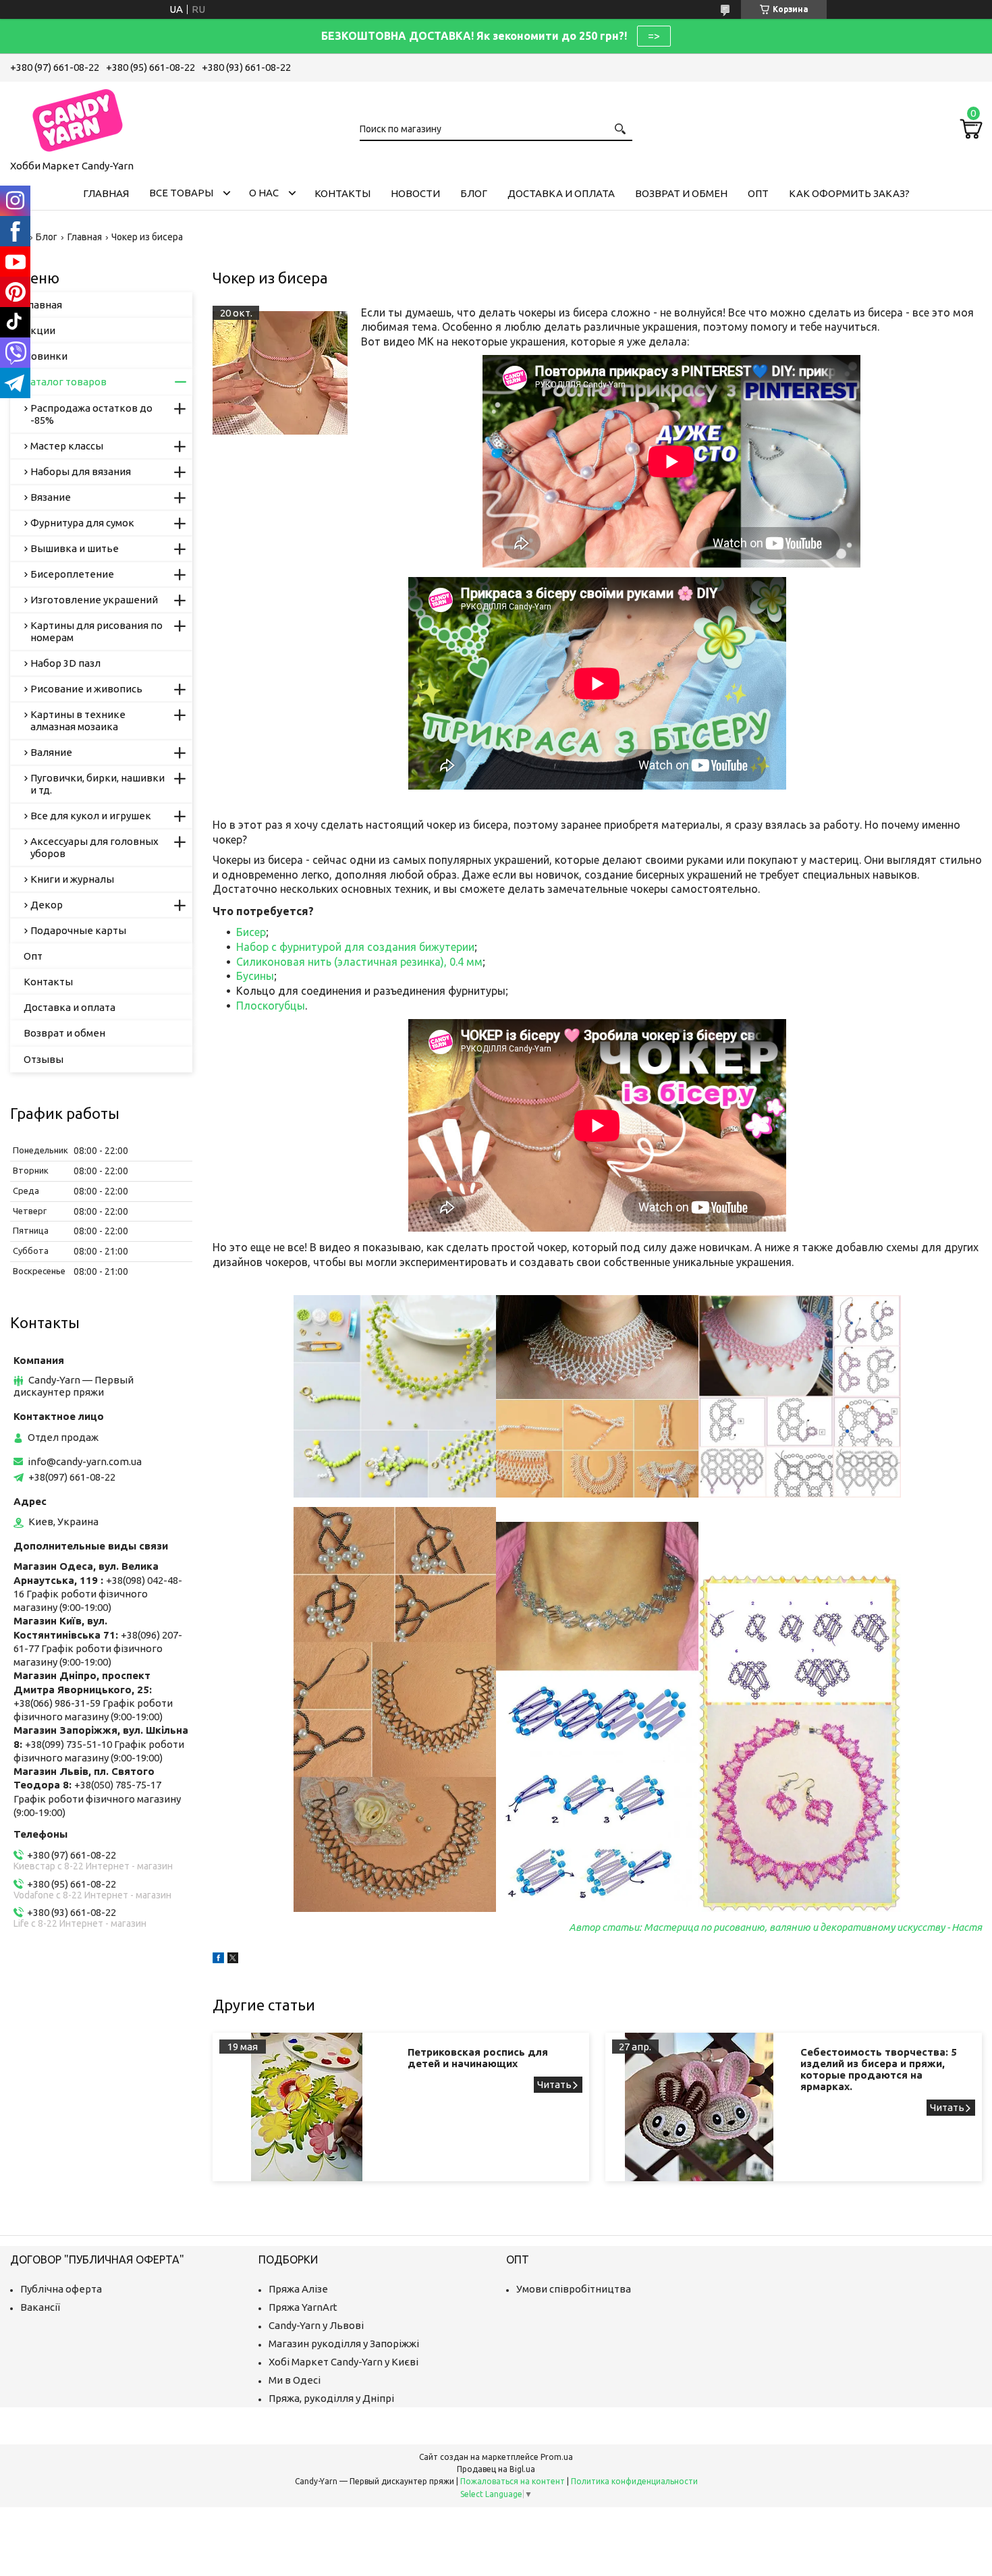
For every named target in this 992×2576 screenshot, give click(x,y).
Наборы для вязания (81, 471)
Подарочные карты (78, 930)
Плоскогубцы (271, 1006)
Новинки (46, 356)
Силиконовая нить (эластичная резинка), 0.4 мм (359, 962)
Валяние (51, 752)
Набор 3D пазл (65, 663)
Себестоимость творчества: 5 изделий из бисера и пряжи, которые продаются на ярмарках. (879, 2069)
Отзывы (44, 1059)
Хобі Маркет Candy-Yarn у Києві (343, 2362)
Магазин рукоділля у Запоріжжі (344, 2344)
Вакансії (40, 2307)
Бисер (251, 932)
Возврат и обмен (681, 193)
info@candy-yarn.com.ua (85, 1461)
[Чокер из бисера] (280, 373)
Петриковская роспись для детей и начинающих (478, 2058)
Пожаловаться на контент (513, 2481)
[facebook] (218, 1960)
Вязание (51, 497)
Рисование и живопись (86, 689)
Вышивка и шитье (75, 548)
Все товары (181, 193)
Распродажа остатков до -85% (91, 414)
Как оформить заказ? (849, 193)
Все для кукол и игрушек (91, 816)
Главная (106, 193)
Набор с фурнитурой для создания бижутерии (355, 947)
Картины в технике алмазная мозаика (78, 720)
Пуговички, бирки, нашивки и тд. (98, 784)
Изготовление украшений (94, 600)
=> (654, 36)
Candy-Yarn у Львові (316, 2325)
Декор (47, 905)
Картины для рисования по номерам (97, 631)
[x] (233, 1960)
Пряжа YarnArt (303, 2307)
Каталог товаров (65, 382)
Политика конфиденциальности (634, 2481)
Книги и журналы (72, 879)
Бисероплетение (72, 574)
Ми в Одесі (295, 2380)
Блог (474, 193)
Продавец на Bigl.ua (496, 2469)
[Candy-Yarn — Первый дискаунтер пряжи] (78, 118)
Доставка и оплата (561, 193)
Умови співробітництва (574, 2289)
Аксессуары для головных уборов (94, 847)
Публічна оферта (61, 2289)
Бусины (255, 976)
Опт (758, 193)
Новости (415, 193)
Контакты (342, 193)
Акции (39, 330)
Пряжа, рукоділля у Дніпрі (331, 2398)
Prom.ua (557, 2457)
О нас (264, 193)
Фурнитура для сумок (82, 523)
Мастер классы (67, 446)
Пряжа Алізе (298, 2289)
